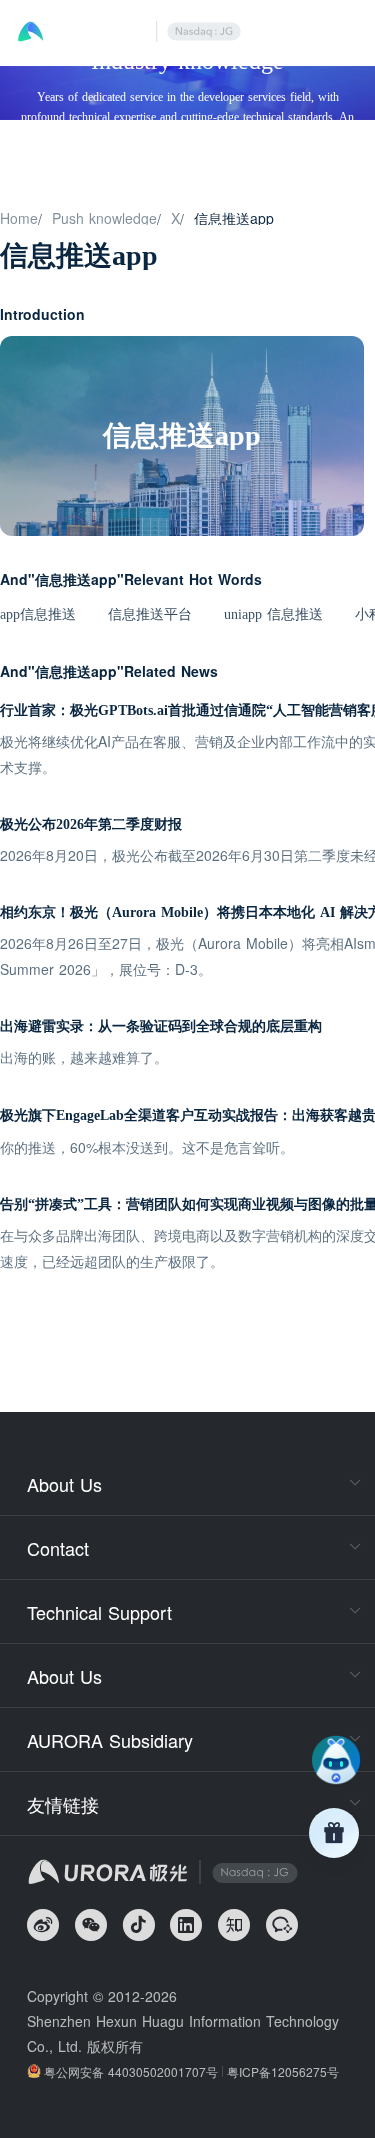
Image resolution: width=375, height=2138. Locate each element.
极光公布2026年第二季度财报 (91, 824)
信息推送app (234, 218)
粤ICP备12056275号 (283, 2071)
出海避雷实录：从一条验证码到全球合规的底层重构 (161, 1026)
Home (19, 218)
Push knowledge (104, 218)
